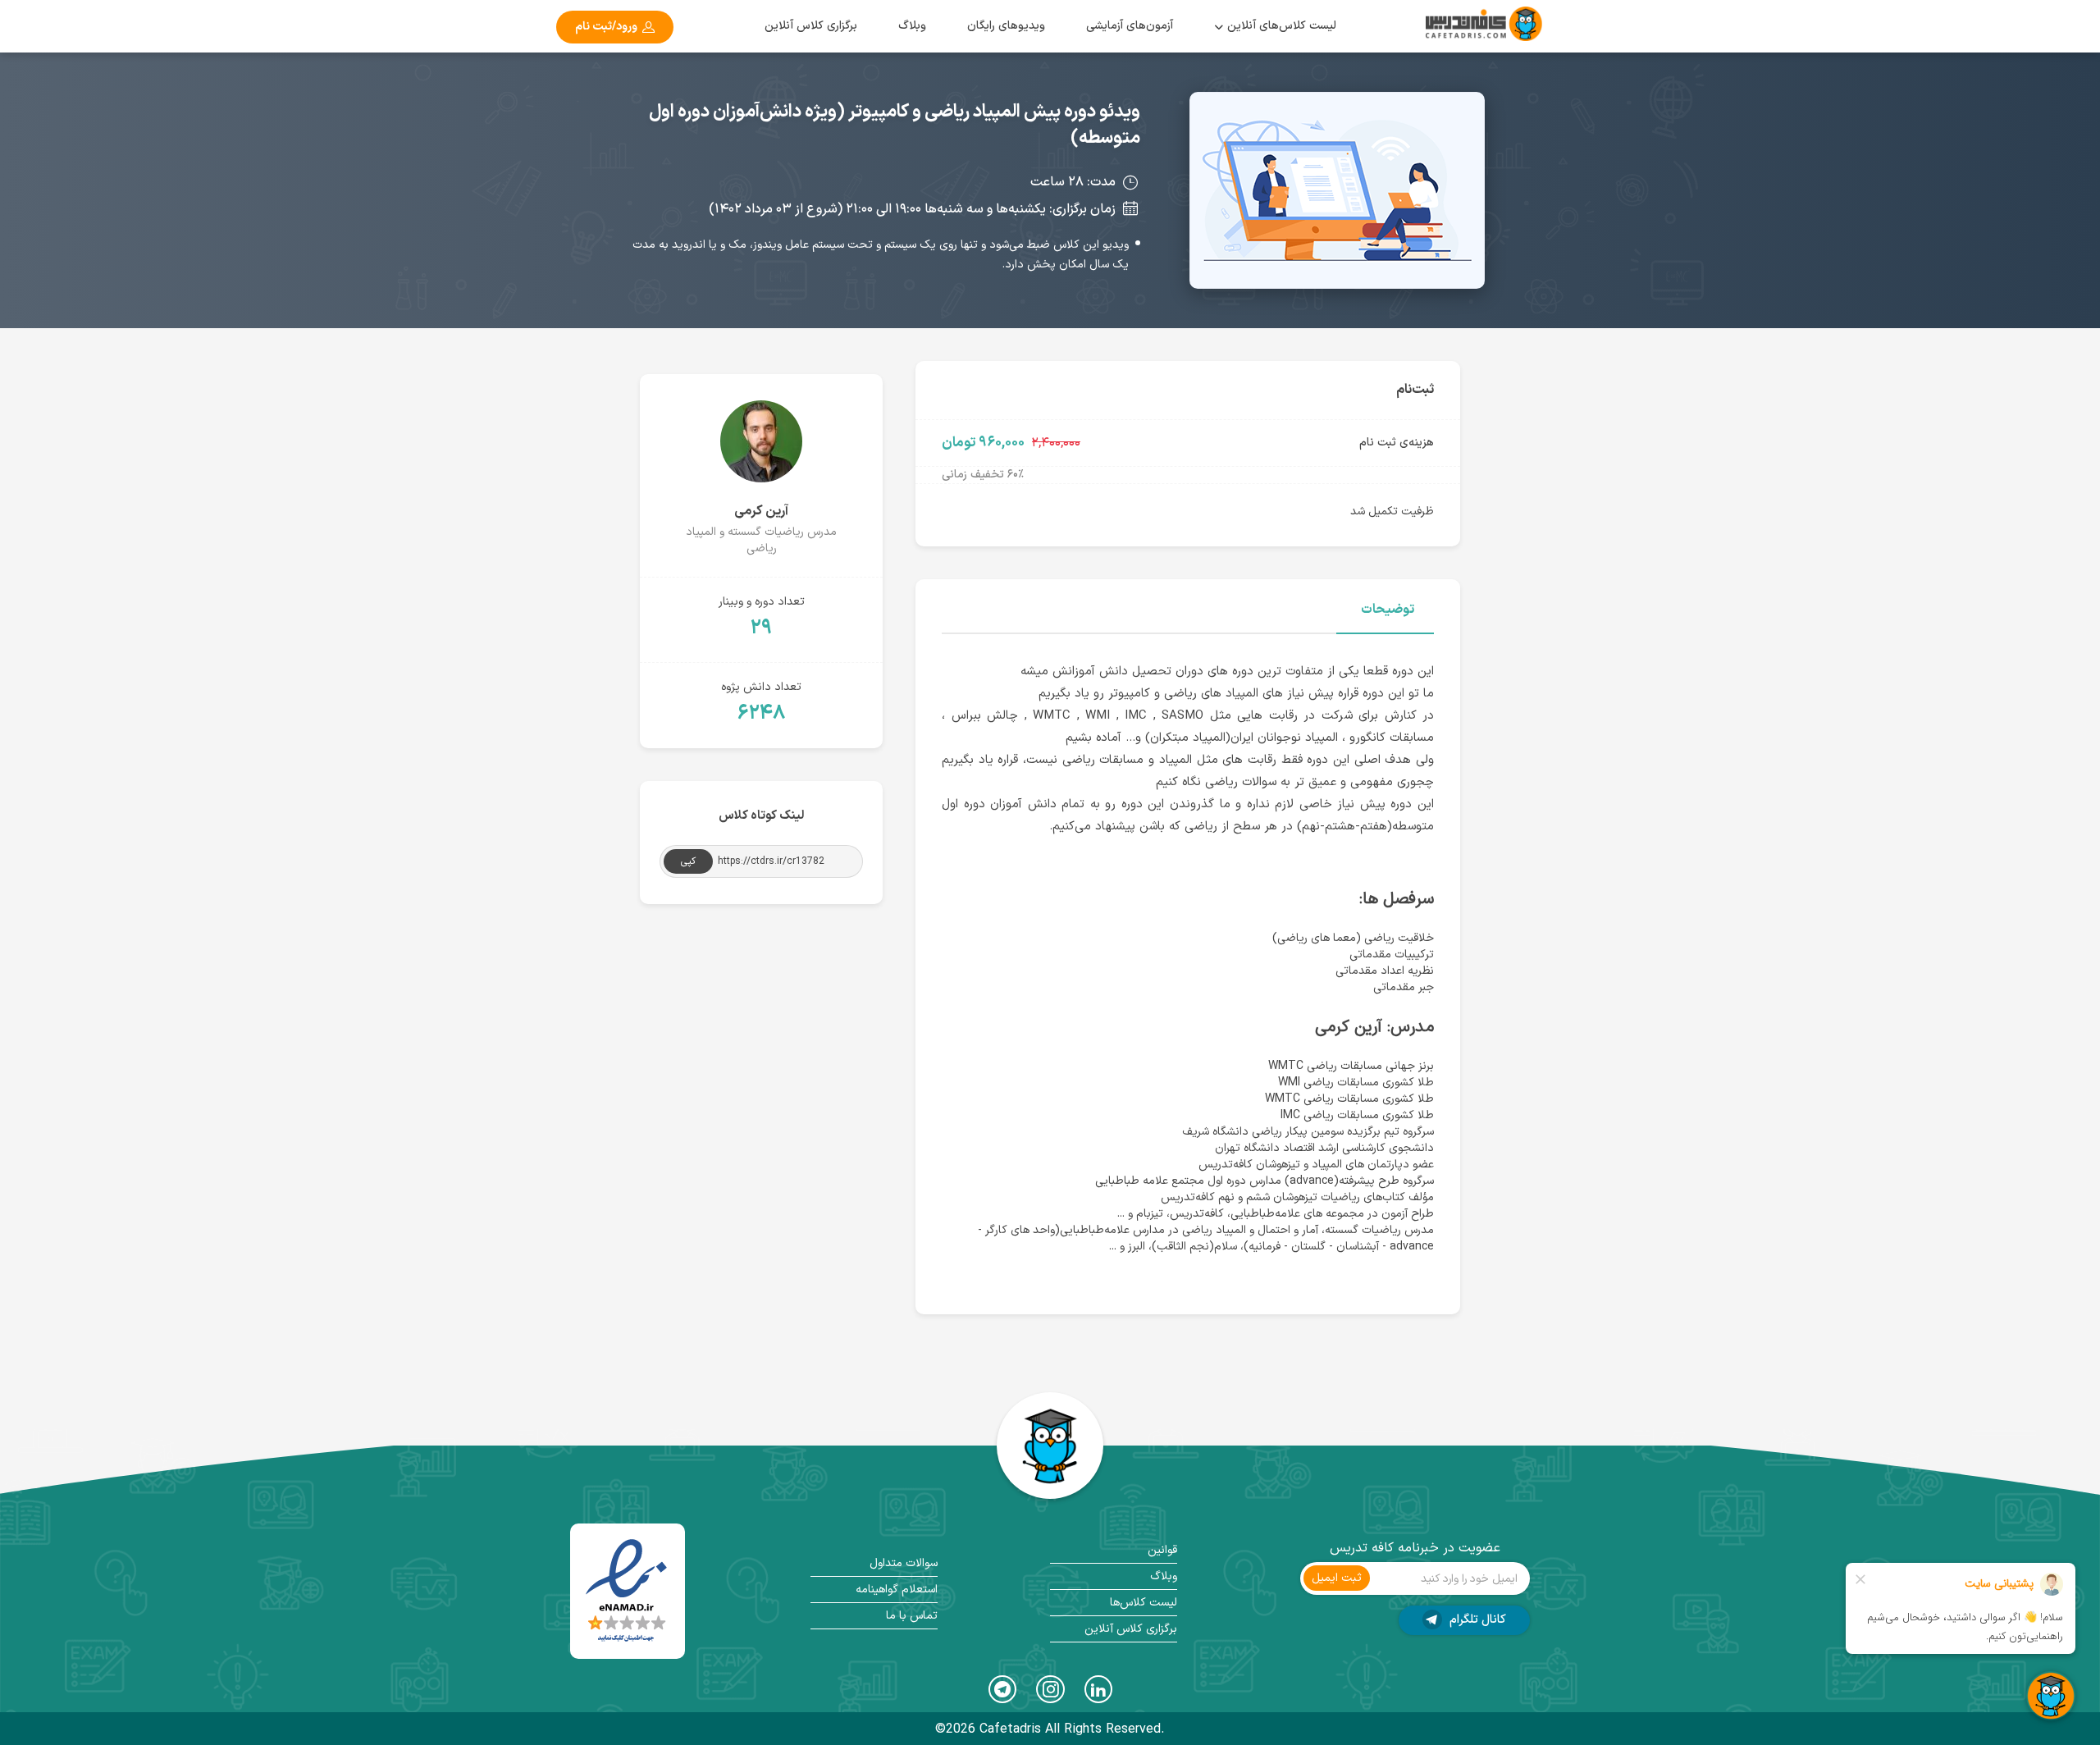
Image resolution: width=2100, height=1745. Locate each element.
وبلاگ (912, 26)
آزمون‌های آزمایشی (1130, 26)
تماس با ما (912, 1616)
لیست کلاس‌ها (1144, 1603)
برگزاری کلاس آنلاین (811, 26)
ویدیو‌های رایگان (1006, 26)
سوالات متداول (904, 1563)
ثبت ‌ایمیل (1337, 1578)
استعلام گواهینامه (897, 1590)
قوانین (1162, 1550)
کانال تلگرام (1476, 1620)
